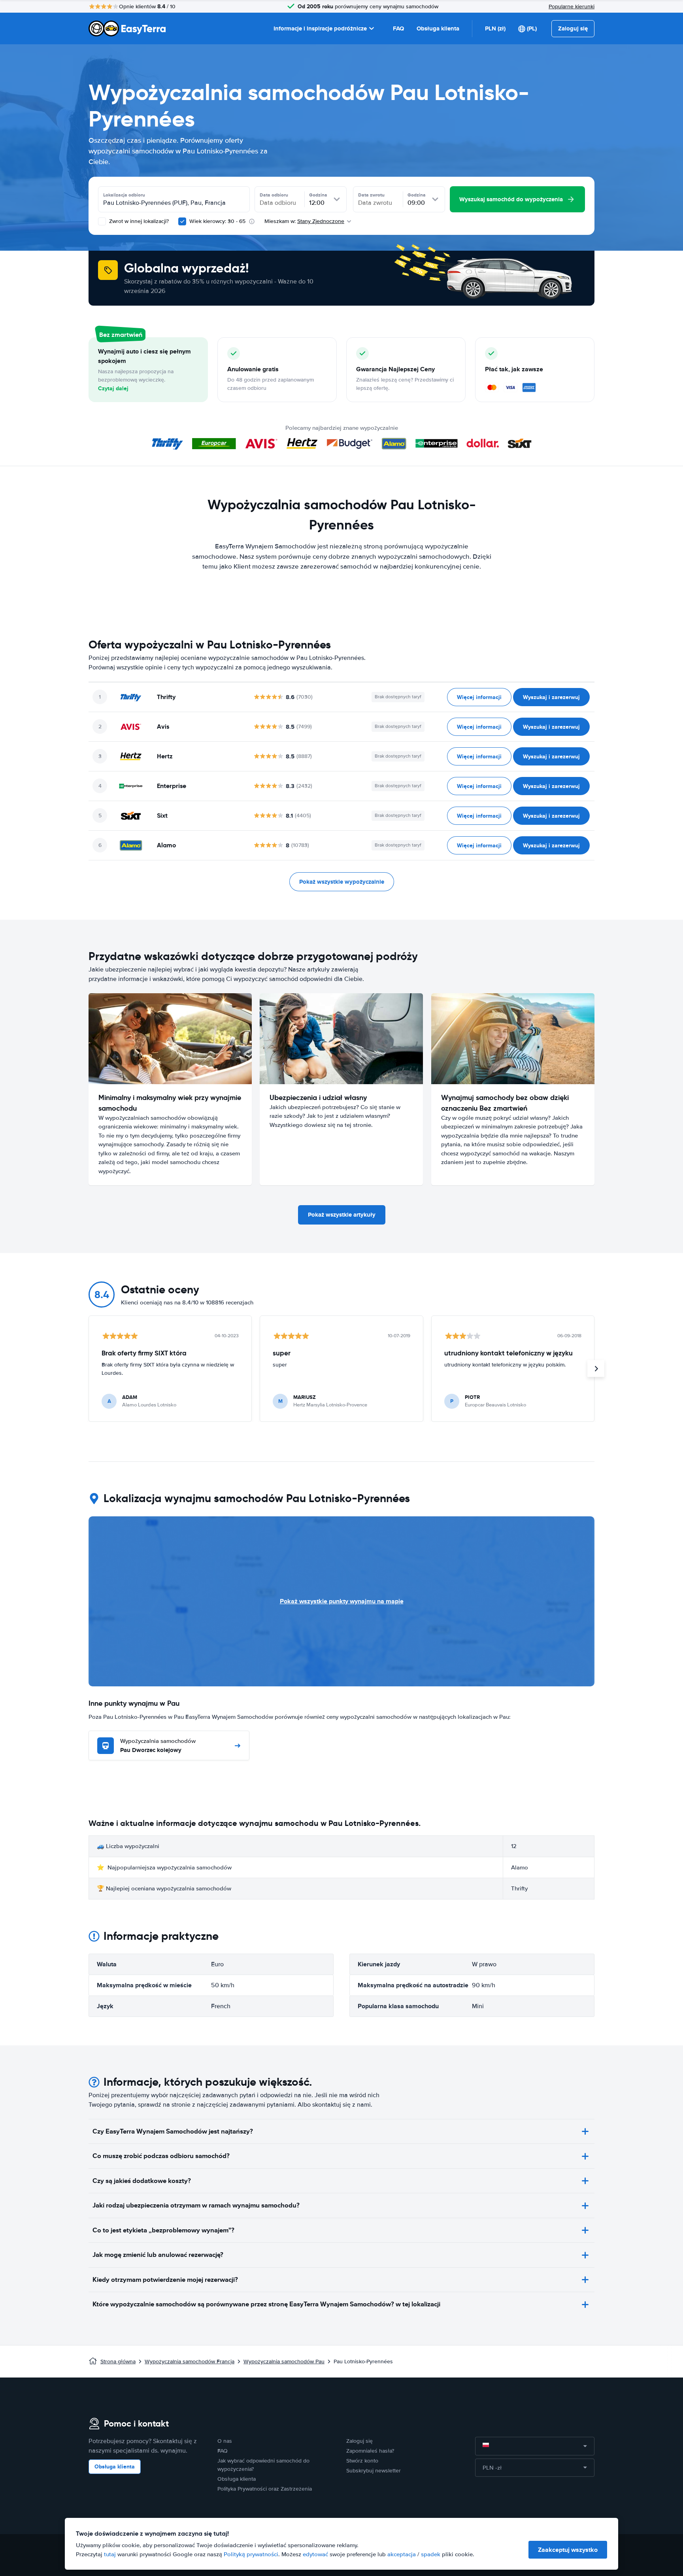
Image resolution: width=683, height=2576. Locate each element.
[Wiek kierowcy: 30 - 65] (182, 221)
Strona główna (118, 2361)
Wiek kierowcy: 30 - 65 (217, 221)
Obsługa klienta (438, 28)
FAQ (398, 28)
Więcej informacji (479, 697)
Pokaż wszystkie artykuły (342, 1215)
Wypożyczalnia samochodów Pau (284, 2361)
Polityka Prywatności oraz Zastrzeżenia (265, 2489)
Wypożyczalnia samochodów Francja (190, 2361)
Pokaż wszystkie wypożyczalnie (342, 882)
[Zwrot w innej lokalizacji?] (102, 221)
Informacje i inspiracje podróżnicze (320, 28)
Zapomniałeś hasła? (370, 2451)
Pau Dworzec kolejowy (158, 1746)
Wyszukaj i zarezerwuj (551, 697)
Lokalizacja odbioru (124, 195)
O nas (225, 2441)
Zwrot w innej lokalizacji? (138, 221)
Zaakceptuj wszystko (568, 2550)
